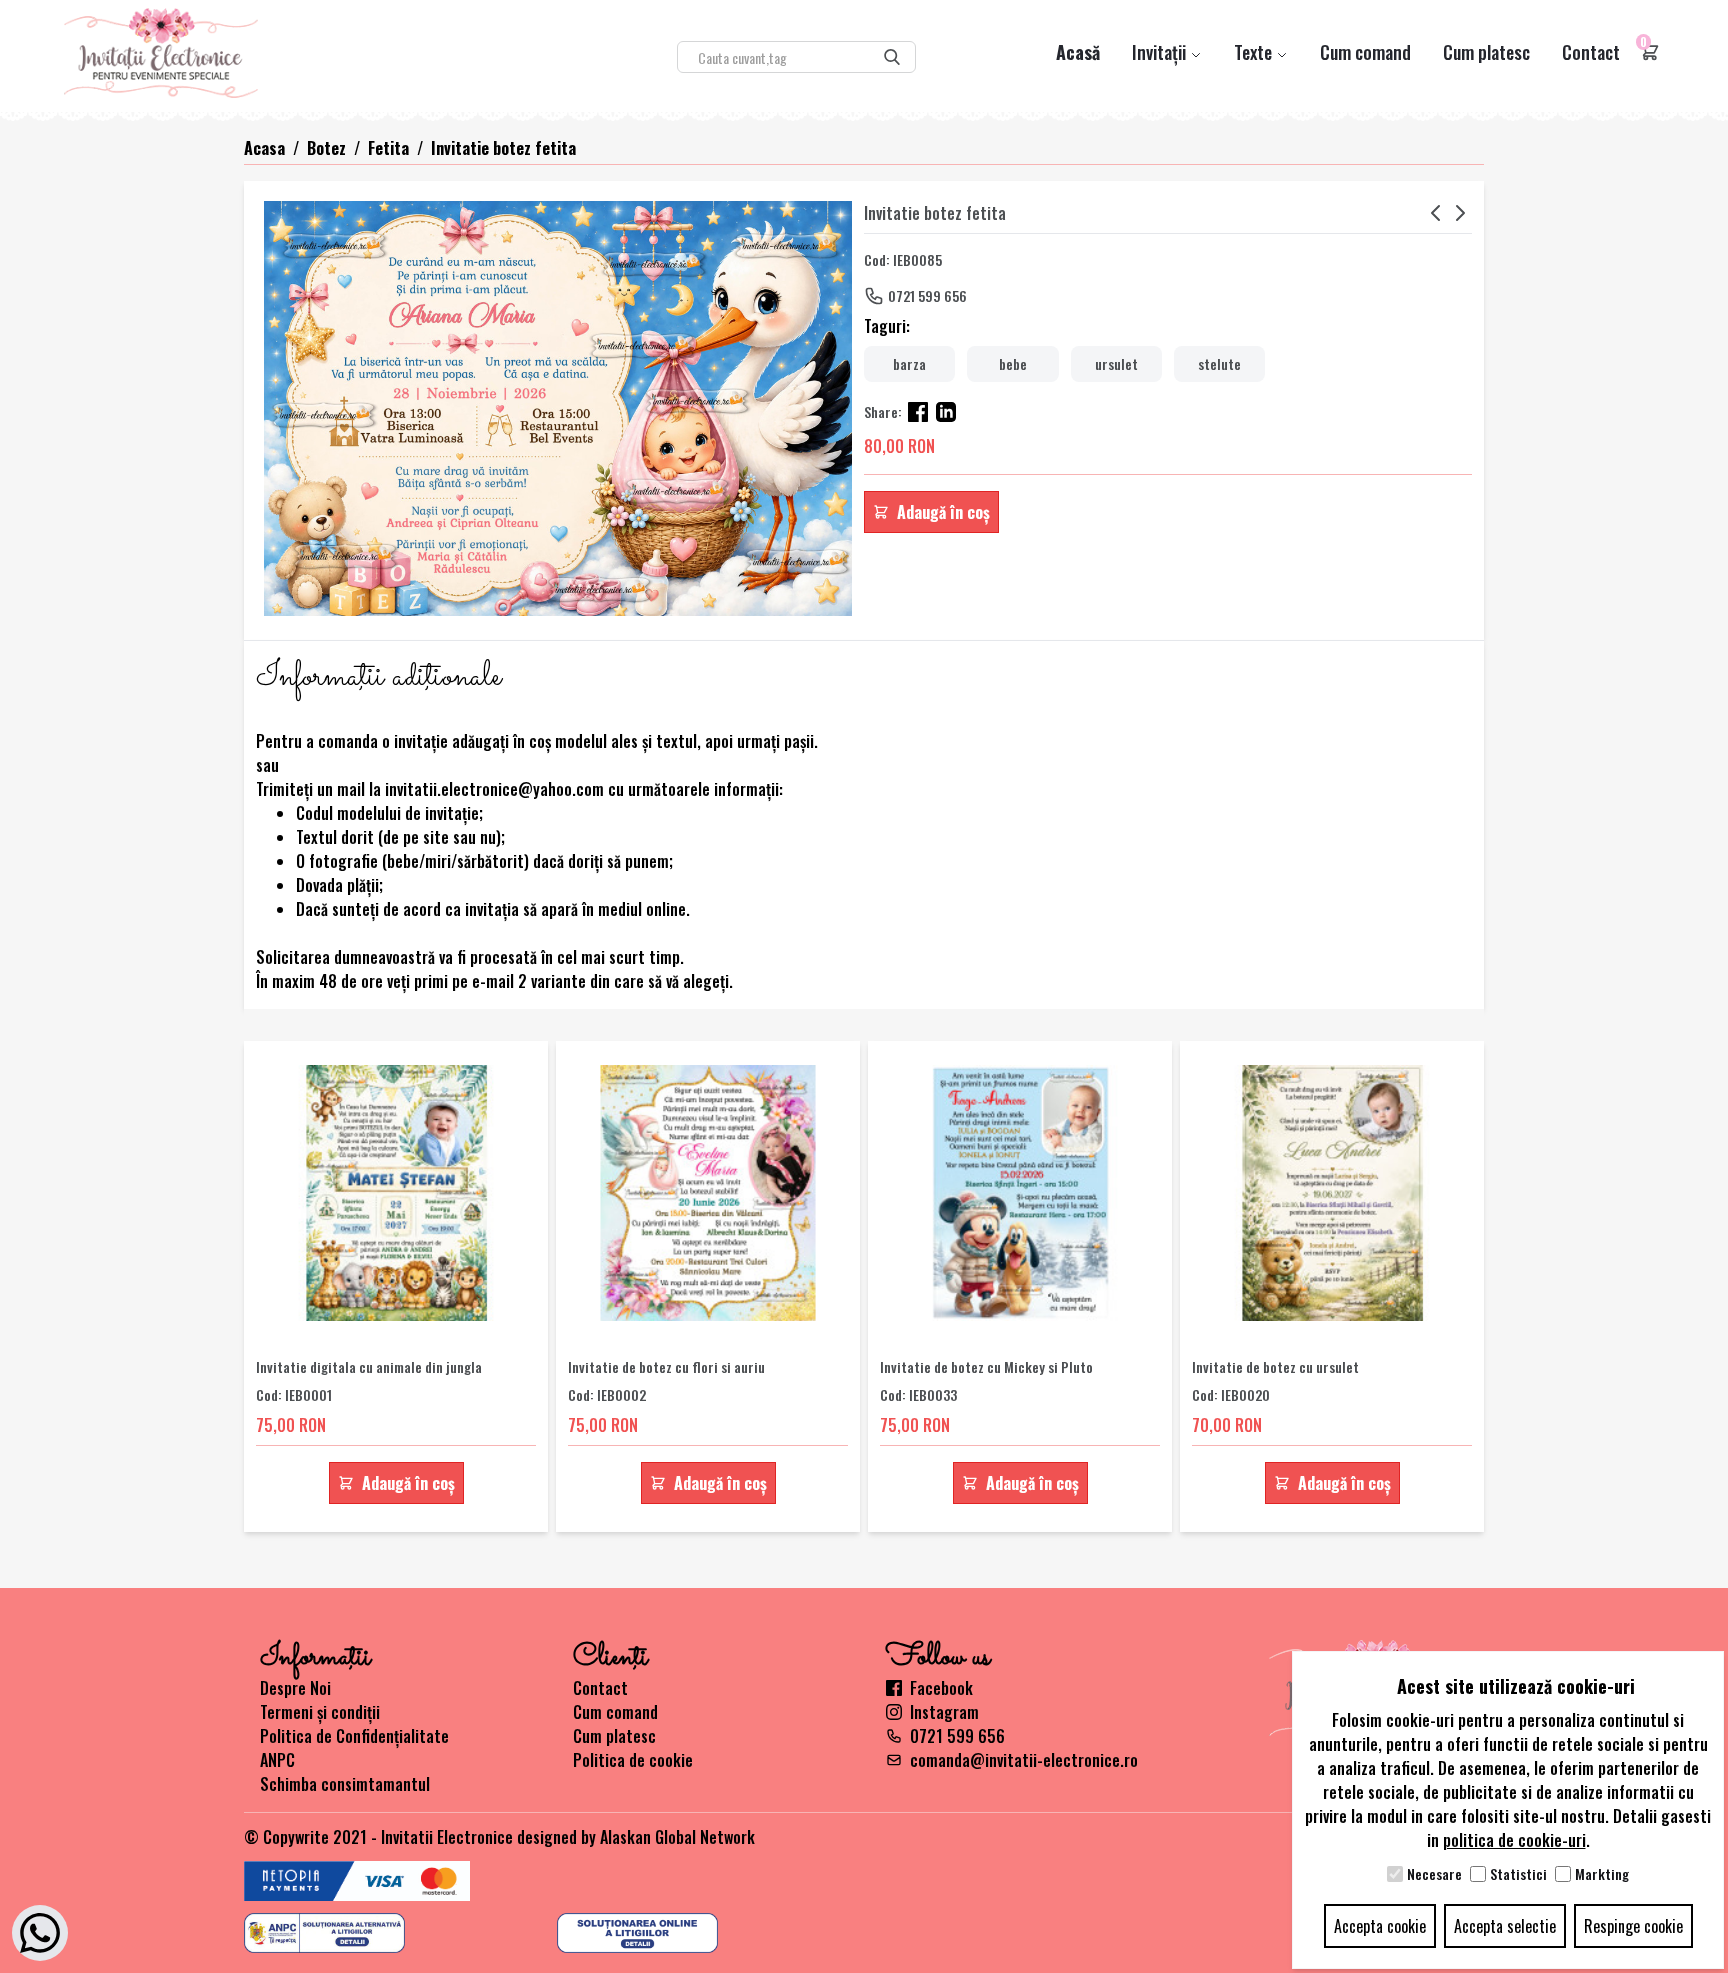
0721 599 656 (927, 295)
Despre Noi (295, 1688)
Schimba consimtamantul (345, 1784)
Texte (1255, 52)
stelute (1219, 363)
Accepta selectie (1505, 1926)
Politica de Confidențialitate (354, 1736)
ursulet (1116, 363)
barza (909, 363)
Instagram (944, 1712)
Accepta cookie (1380, 1926)
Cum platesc (1486, 52)
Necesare (1434, 1874)
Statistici (1518, 1874)
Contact (1591, 52)
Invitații (1161, 52)
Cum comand (1365, 52)
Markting (1602, 1874)
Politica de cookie (633, 1760)
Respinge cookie (1633, 1926)
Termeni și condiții (320, 1712)
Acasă (1078, 52)
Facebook (941, 1688)
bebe (1013, 363)
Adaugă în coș (943, 512)
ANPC (277, 1760)
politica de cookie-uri (1514, 1840)
